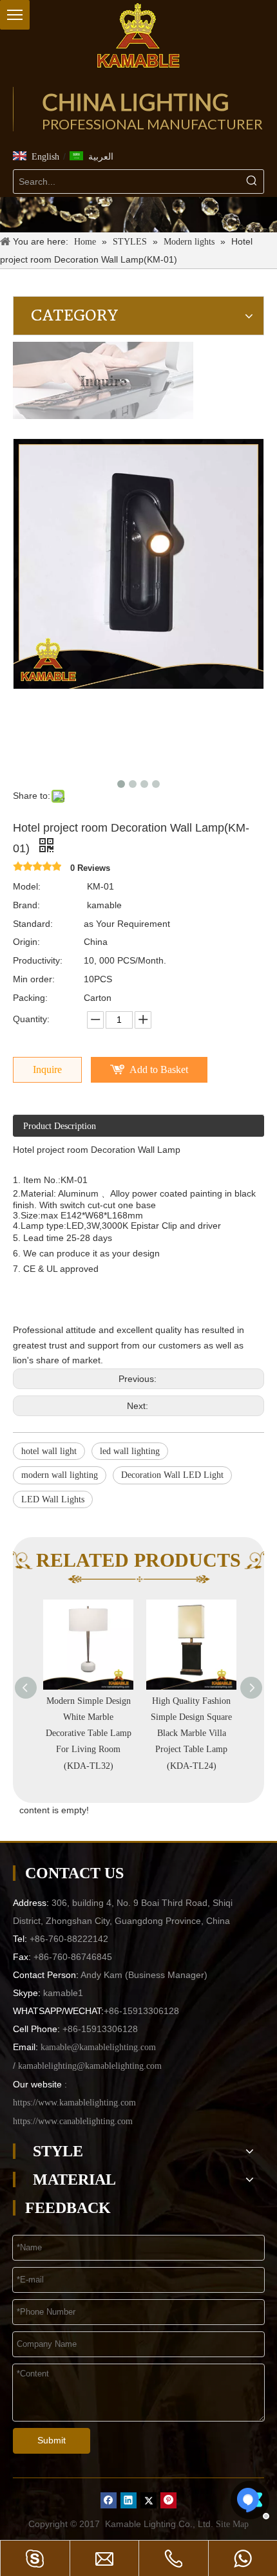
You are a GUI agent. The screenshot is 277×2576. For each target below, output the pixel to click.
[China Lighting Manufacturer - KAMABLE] (138, 35)
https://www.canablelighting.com (73, 2121)
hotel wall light (49, 1451)
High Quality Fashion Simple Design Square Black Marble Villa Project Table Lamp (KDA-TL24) (190, 1733)
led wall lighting (130, 1451)
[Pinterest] (168, 2500)
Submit (52, 2440)
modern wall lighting (60, 1475)
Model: (27, 886)
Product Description (60, 1126)
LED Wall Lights (53, 1499)
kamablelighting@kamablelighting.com (90, 2066)
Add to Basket (159, 1069)
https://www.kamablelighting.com (74, 2103)
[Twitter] (148, 2500)
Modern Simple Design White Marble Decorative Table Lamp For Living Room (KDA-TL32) (87, 1733)
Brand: (26, 905)
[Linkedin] (129, 2500)
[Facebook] (109, 2500)
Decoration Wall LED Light (172, 1475)
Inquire (47, 1069)
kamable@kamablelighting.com (98, 2047)
